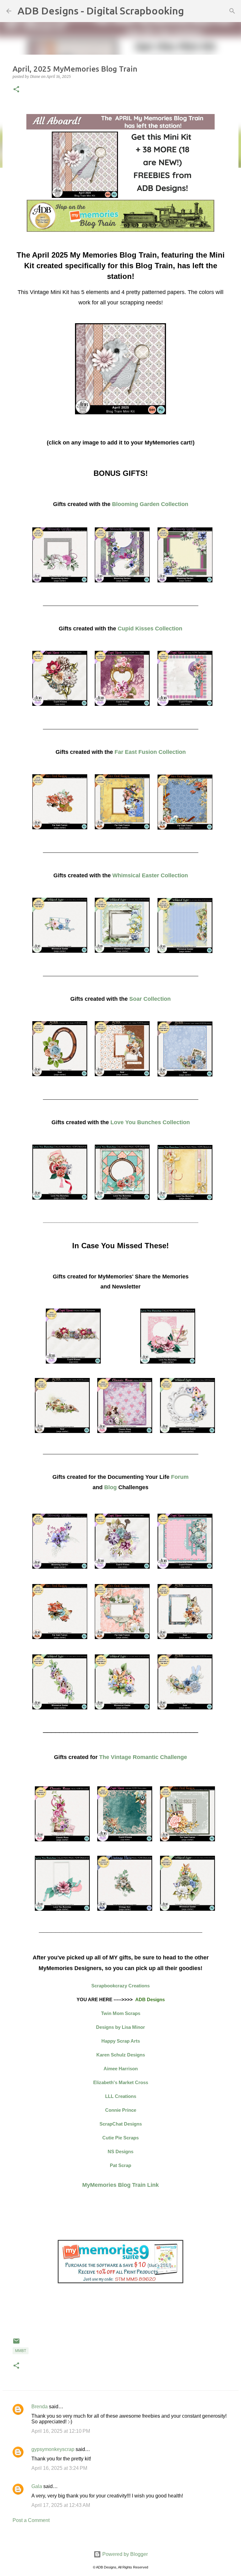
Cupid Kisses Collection (150, 629)
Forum (180, 1477)
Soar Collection (150, 999)
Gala (37, 2486)
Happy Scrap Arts (121, 2041)
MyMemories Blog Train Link (120, 2185)
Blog (110, 1487)
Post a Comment (31, 2520)
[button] (16, 90)
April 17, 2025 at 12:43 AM (61, 2505)
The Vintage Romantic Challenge (143, 1757)
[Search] (193, 11)
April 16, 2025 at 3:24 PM (59, 2468)
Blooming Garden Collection (150, 504)
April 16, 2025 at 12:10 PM (61, 2431)
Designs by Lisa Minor (120, 2027)
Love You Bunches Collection (150, 1122)
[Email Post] (16, 2344)
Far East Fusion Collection (150, 752)
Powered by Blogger (124, 2554)
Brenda (40, 2407)
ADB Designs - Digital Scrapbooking (101, 11)
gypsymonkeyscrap (53, 2449)
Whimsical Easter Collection (150, 875)
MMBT (21, 2351)
